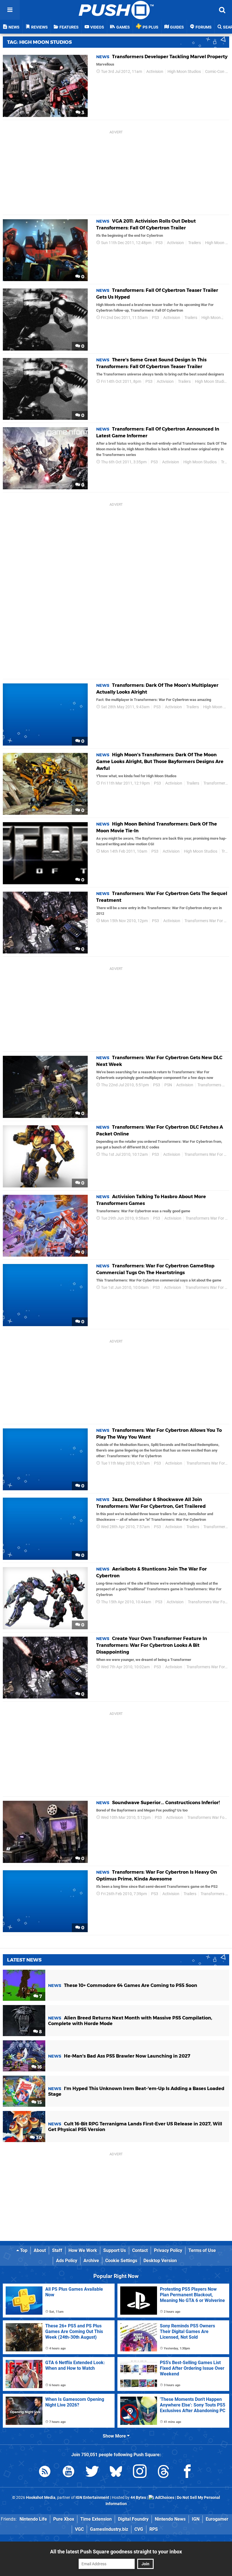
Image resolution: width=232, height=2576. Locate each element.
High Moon (211, 318)
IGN (196, 2519)
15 (39, 2102)
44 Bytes (138, 2498)
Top (23, 2250)
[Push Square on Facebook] (187, 2472)
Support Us (115, 2250)
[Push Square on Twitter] (92, 2472)
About (40, 2250)
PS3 (159, 243)
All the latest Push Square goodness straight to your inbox (116, 2552)
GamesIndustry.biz (109, 2529)
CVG (139, 2529)
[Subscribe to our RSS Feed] (45, 2472)
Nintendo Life (33, 2519)
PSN (168, 1085)
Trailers (195, 243)
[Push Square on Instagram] (140, 2472)
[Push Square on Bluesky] (116, 2472)
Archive (91, 2261)
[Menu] (10, 10)
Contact (140, 2250)
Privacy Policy (168, 2250)
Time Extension (96, 2519)
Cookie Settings (121, 2261)
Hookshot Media (41, 2498)
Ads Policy (67, 2261)
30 (38, 2138)
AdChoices (164, 2498)
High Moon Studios (184, 72)
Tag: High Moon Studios (39, 42)
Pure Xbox (64, 2519)
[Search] (222, 10)
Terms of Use (202, 2250)
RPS (154, 2529)
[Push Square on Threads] (164, 2472)
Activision (155, 72)
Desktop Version (160, 2261)
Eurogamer (217, 2519)
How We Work (83, 2250)
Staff (57, 2250)
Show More (115, 2436)
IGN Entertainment (92, 2498)
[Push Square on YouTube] (68, 2472)
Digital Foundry (133, 2519)
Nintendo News (170, 2519)
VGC (79, 2529)
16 (39, 2067)
